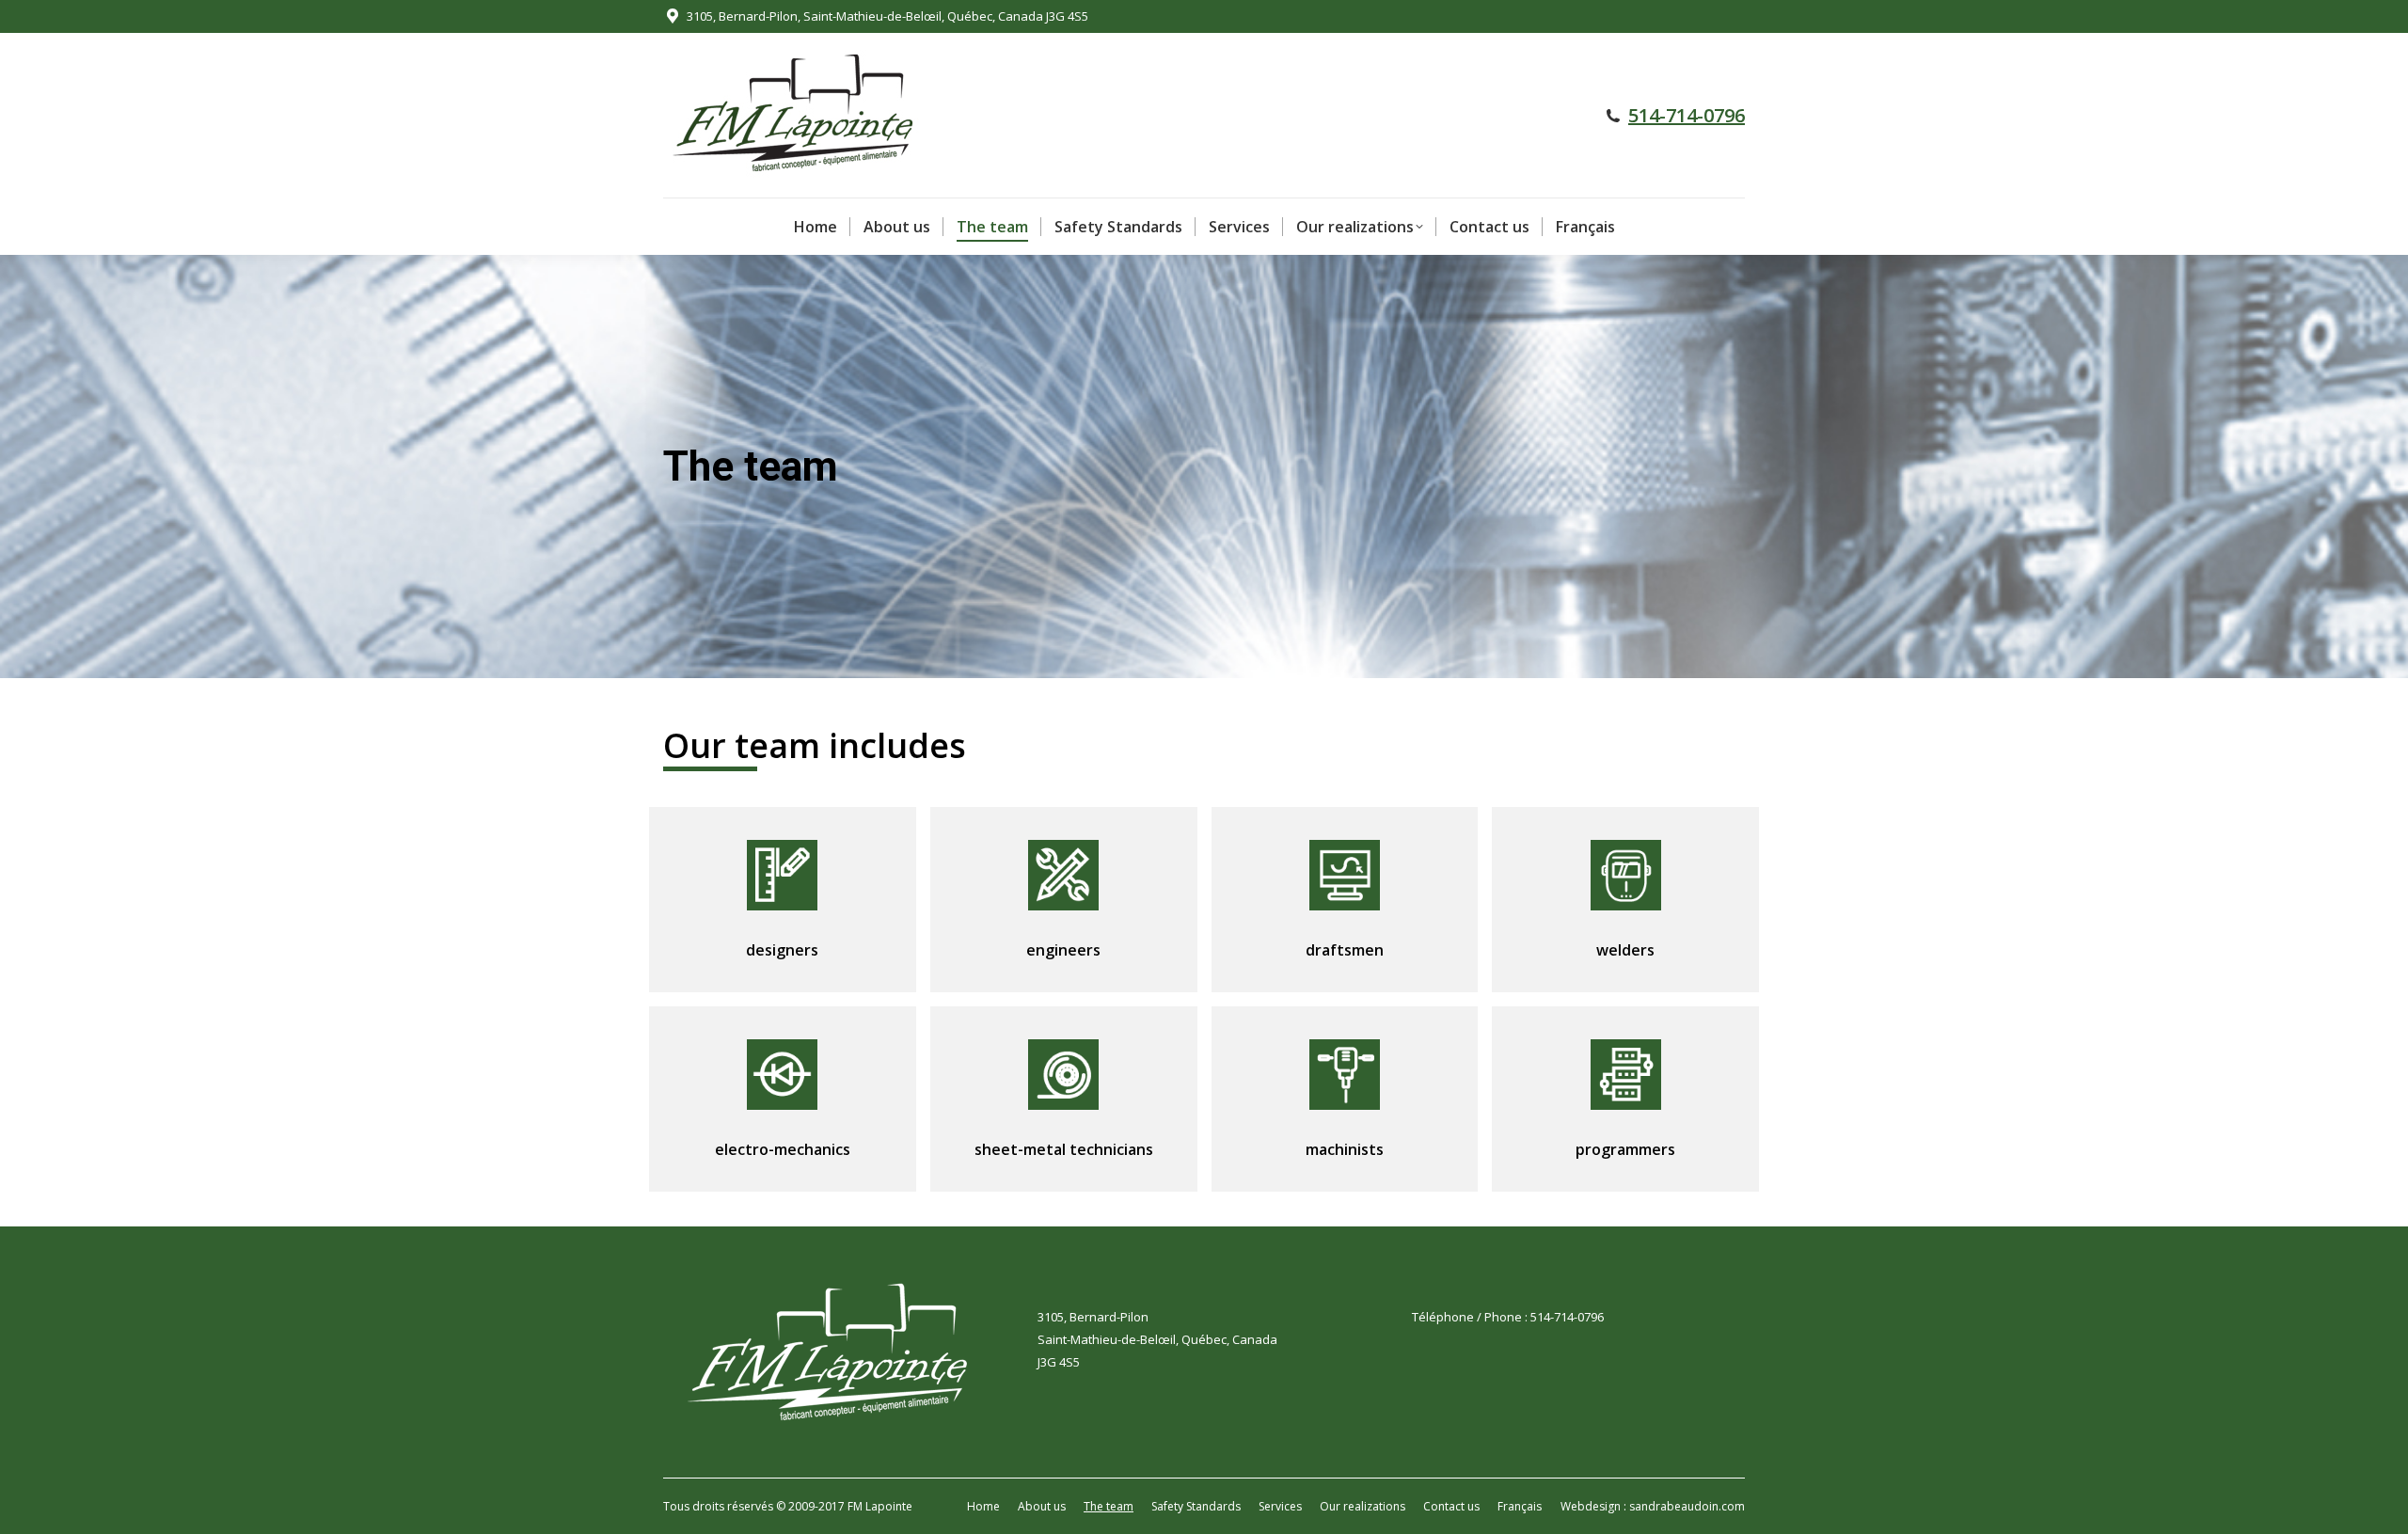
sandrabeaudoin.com (1687, 1506)
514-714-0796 (1687, 116)
